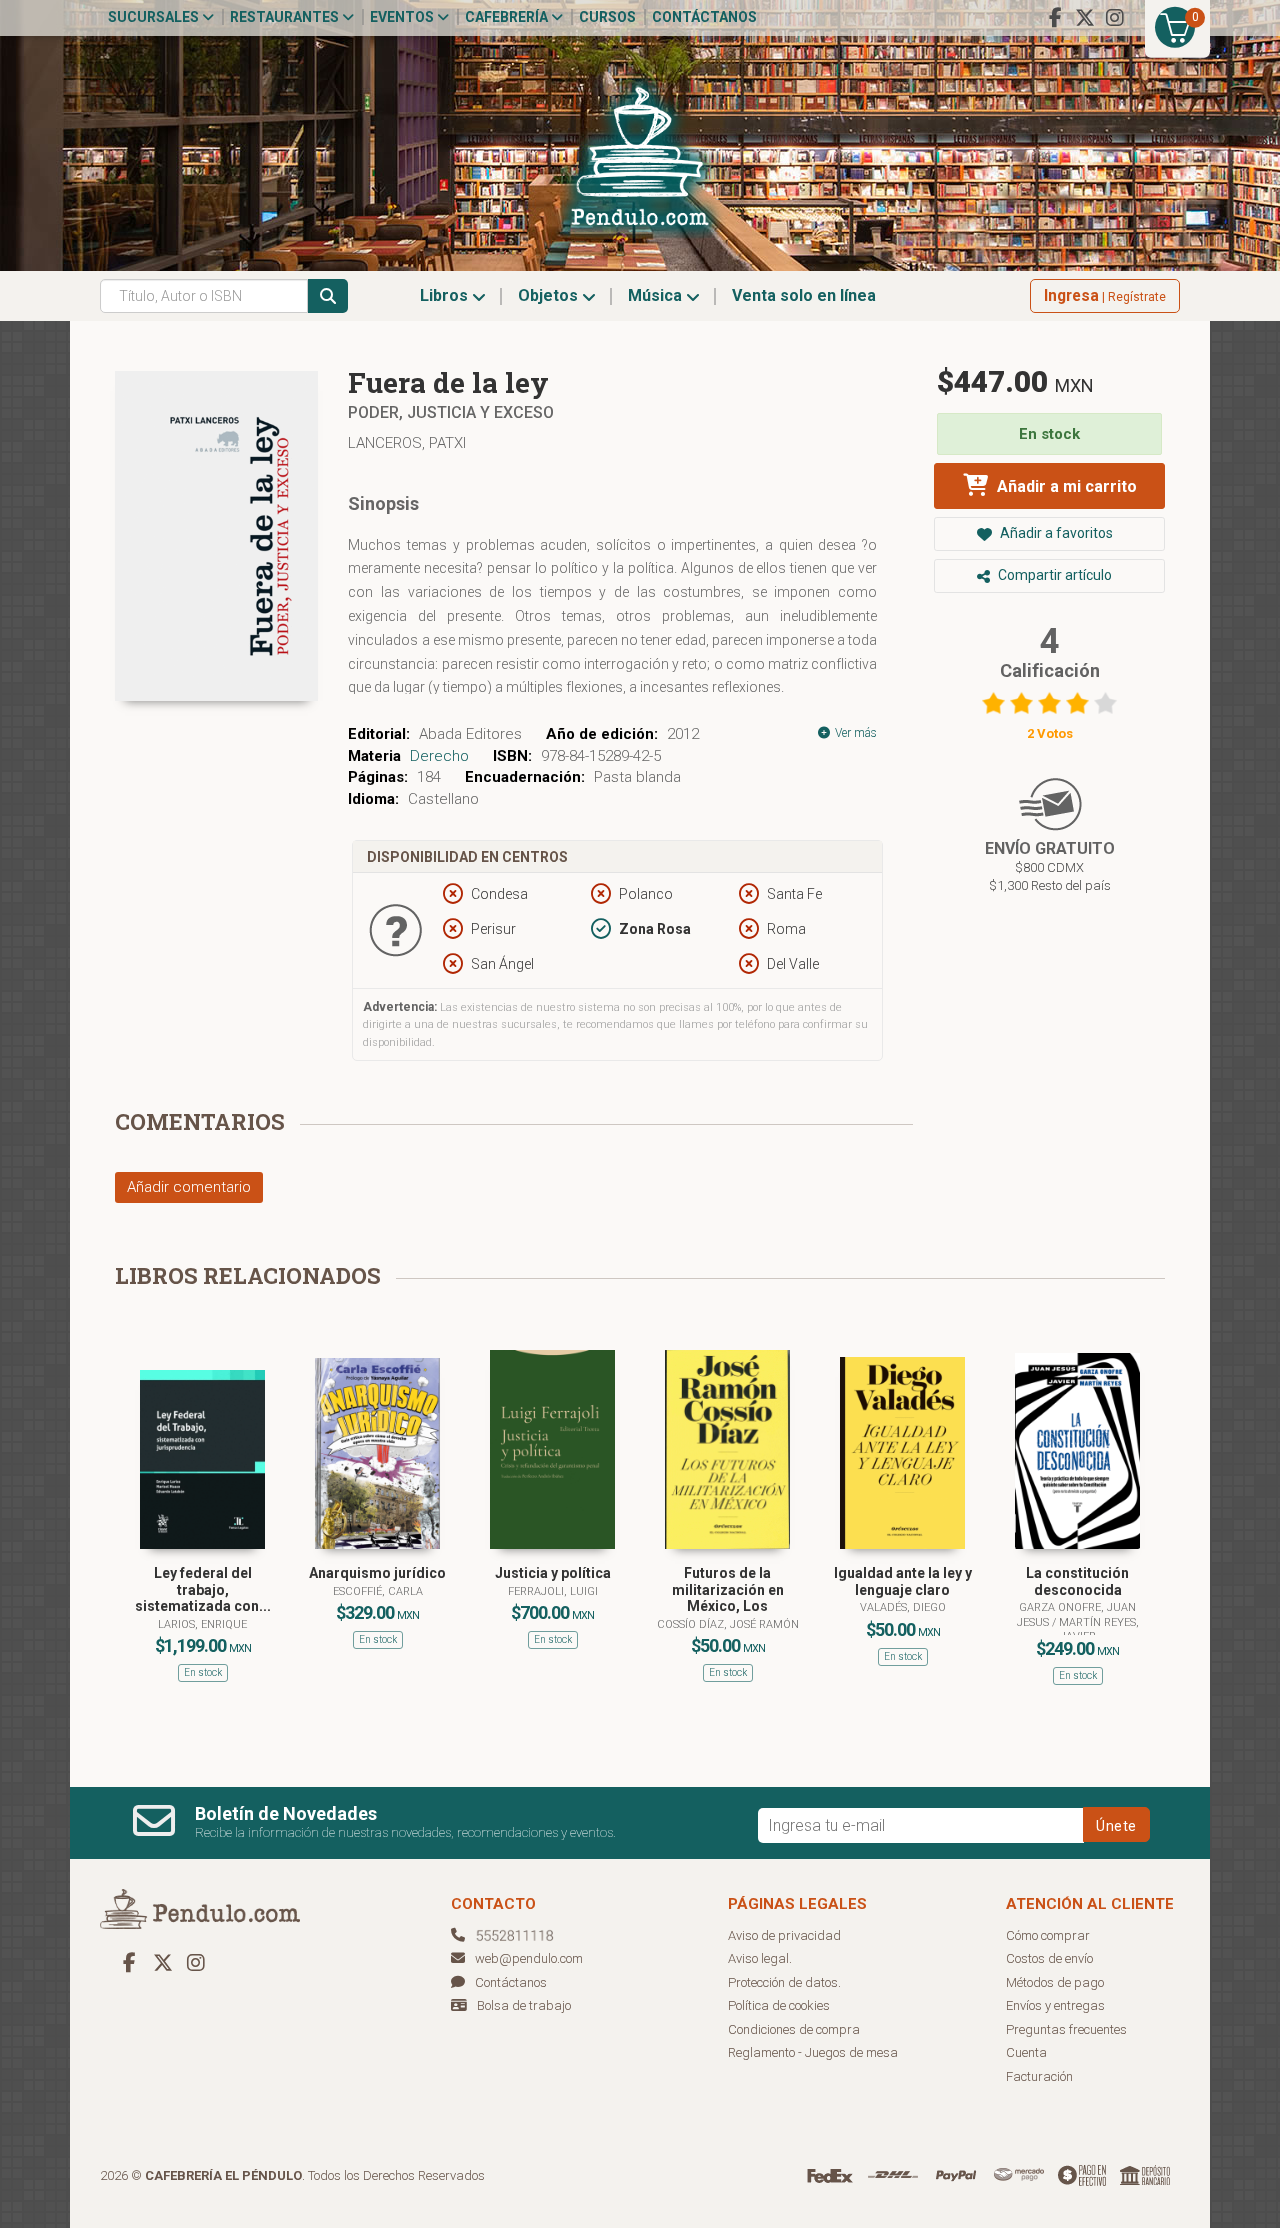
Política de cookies (779, 2005)
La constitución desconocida (1077, 1581)
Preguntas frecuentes (1066, 2029)
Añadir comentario (189, 1187)
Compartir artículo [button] (1053, 575)
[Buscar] (328, 296)
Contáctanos (704, 17)
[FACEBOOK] (1055, 18)
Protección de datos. (784, 1982)
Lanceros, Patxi (407, 443)
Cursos (607, 17)
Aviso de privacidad (784, 1935)
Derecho (439, 756)
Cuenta (1026, 2052)
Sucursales (155, 17)
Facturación (1039, 2076)
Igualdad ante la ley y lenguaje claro (903, 1581)
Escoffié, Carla (378, 1591)
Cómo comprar (1048, 1935)
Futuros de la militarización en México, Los (728, 1590)
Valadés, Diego (903, 1607)
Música (657, 295)
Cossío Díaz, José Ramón (728, 1624)
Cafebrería (508, 17)
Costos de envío (1049, 1958)
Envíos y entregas (1055, 2005)
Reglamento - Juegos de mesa (813, 2052)
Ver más (854, 733)
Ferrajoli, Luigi (553, 1591)
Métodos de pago (1055, 1982)
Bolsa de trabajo (524, 2005)
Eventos (403, 17)
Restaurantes (286, 17)
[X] (1085, 18)
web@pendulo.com (529, 1958)
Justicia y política (553, 1573)
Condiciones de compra (794, 2029)
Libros (446, 295)
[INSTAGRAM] (1115, 18)
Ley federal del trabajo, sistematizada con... (203, 1590)
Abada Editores (470, 734)
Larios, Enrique (202, 1624)
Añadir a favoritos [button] (1055, 533)
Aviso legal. (760, 1958)
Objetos (550, 295)
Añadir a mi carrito (1065, 486)
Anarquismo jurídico (377, 1573)
